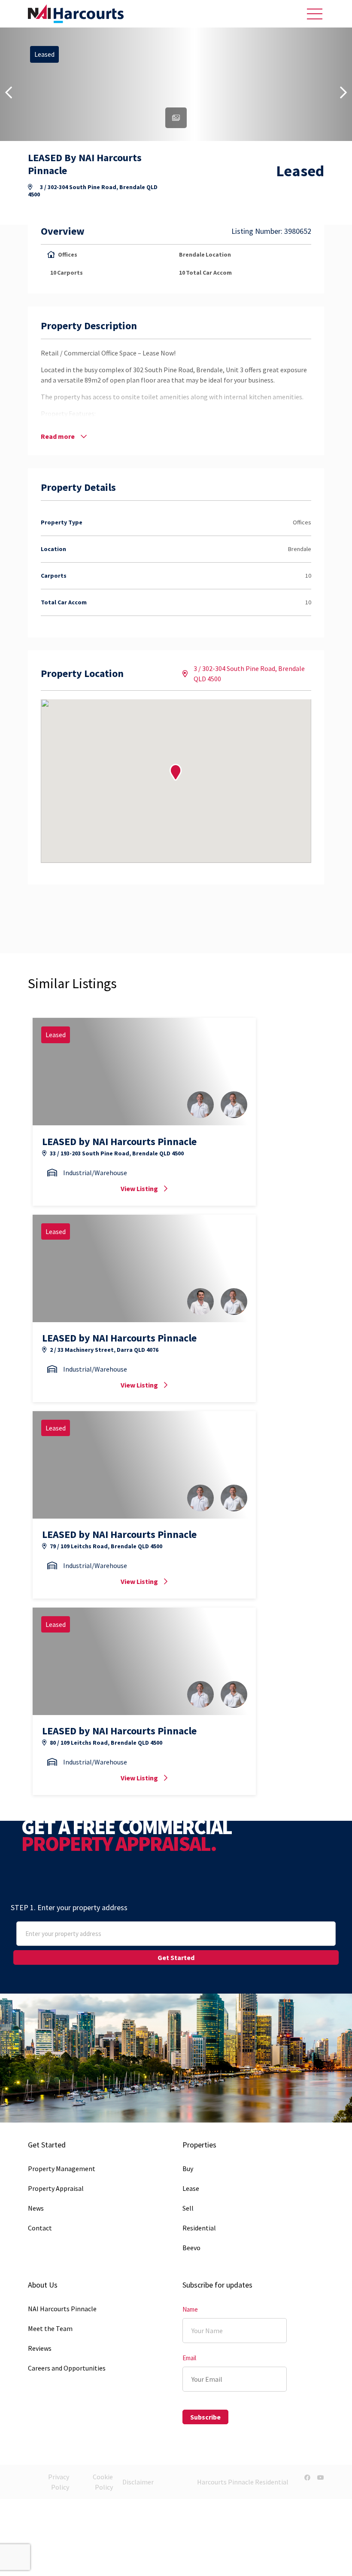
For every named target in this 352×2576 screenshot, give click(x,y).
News (36, 2208)
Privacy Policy (59, 2482)
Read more (58, 436)
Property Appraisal (56, 2188)
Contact (40, 2228)
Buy (188, 2169)
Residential (199, 2228)
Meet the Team (50, 2328)
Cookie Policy (103, 2482)
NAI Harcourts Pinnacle (62, 2309)
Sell (188, 2208)
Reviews (40, 2348)
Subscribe (205, 2417)
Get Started (176, 1957)
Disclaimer (138, 2482)
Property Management (62, 2169)
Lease (191, 2188)
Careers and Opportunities (67, 2368)
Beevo (191, 2248)
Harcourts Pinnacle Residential (243, 2482)
